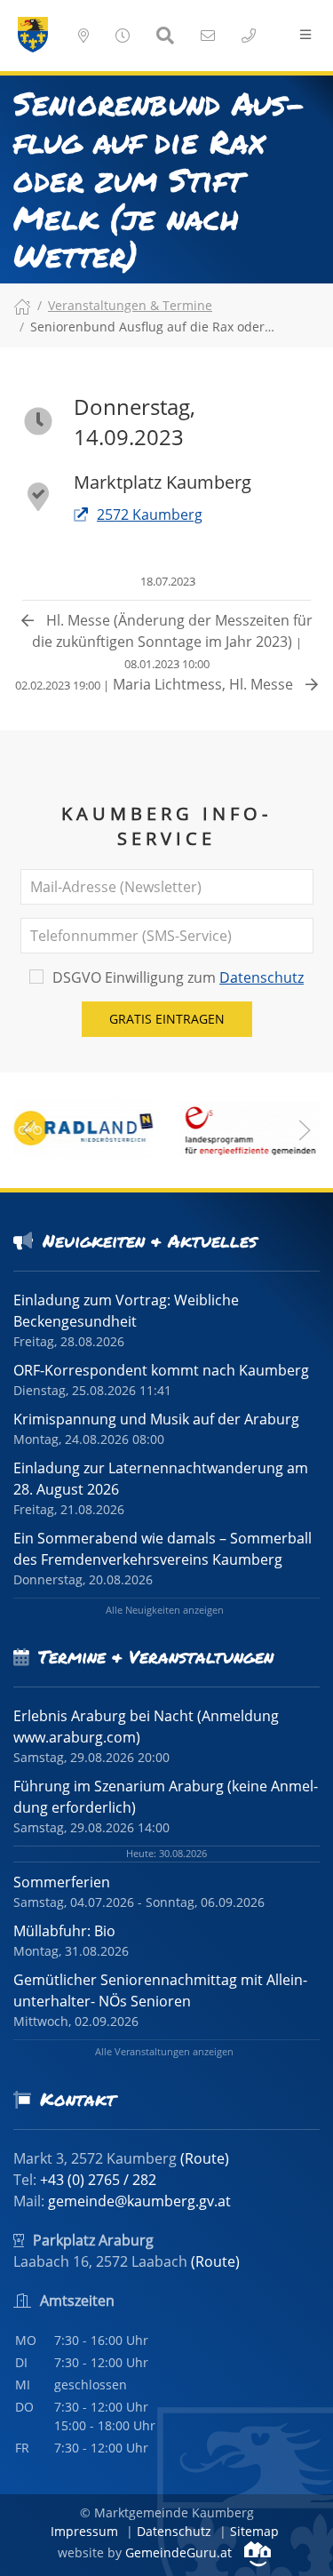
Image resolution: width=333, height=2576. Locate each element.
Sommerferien (62, 1882)
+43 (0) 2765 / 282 (98, 2180)
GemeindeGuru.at (180, 2552)
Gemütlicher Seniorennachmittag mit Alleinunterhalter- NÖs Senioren (160, 1990)
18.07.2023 (166, 581)
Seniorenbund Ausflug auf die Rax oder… (152, 327)
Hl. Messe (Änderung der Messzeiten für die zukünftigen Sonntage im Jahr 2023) (172, 641)
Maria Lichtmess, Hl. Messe (156, 684)
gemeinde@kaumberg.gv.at (139, 2201)
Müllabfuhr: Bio (64, 1931)
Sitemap (254, 2531)
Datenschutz (262, 977)
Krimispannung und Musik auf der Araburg (156, 1419)
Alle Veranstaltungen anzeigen (164, 2051)
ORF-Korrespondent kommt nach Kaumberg (161, 1370)
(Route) (205, 2158)
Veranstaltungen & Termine (130, 305)
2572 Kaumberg (150, 514)
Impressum (84, 2531)
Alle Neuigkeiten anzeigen (165, 1610)
